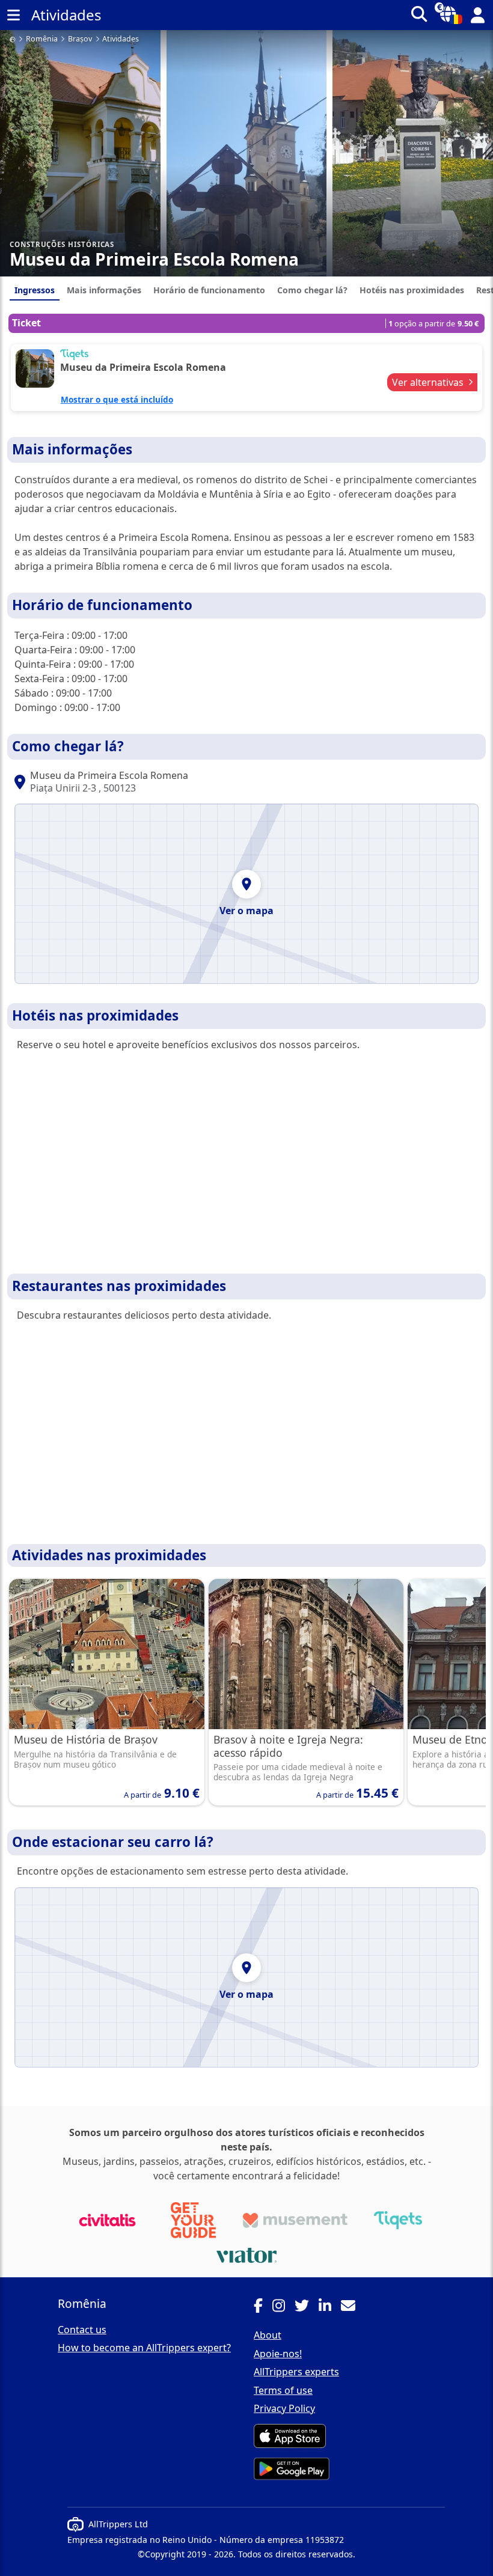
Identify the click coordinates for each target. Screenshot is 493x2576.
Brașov (80, 39)
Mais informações (104, 290)
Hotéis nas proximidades (412, 290)
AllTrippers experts (296, 2372)
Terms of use (283, 2390)
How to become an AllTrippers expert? (144, 2348)
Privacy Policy (284, 2408)
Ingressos (35, 290)
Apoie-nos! (278, 2354)
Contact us (82, 2330)
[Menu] (13, 15)
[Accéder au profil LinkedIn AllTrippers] (330, 2307)
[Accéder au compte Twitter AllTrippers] (307, 2307)
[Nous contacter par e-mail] (353, 2307)
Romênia (42, 39)
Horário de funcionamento (209, 290)
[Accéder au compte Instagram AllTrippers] (283, 2307)
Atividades (121, 39)
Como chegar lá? (312, 290)
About (268, 2335)
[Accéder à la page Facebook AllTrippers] (263, 2307)
